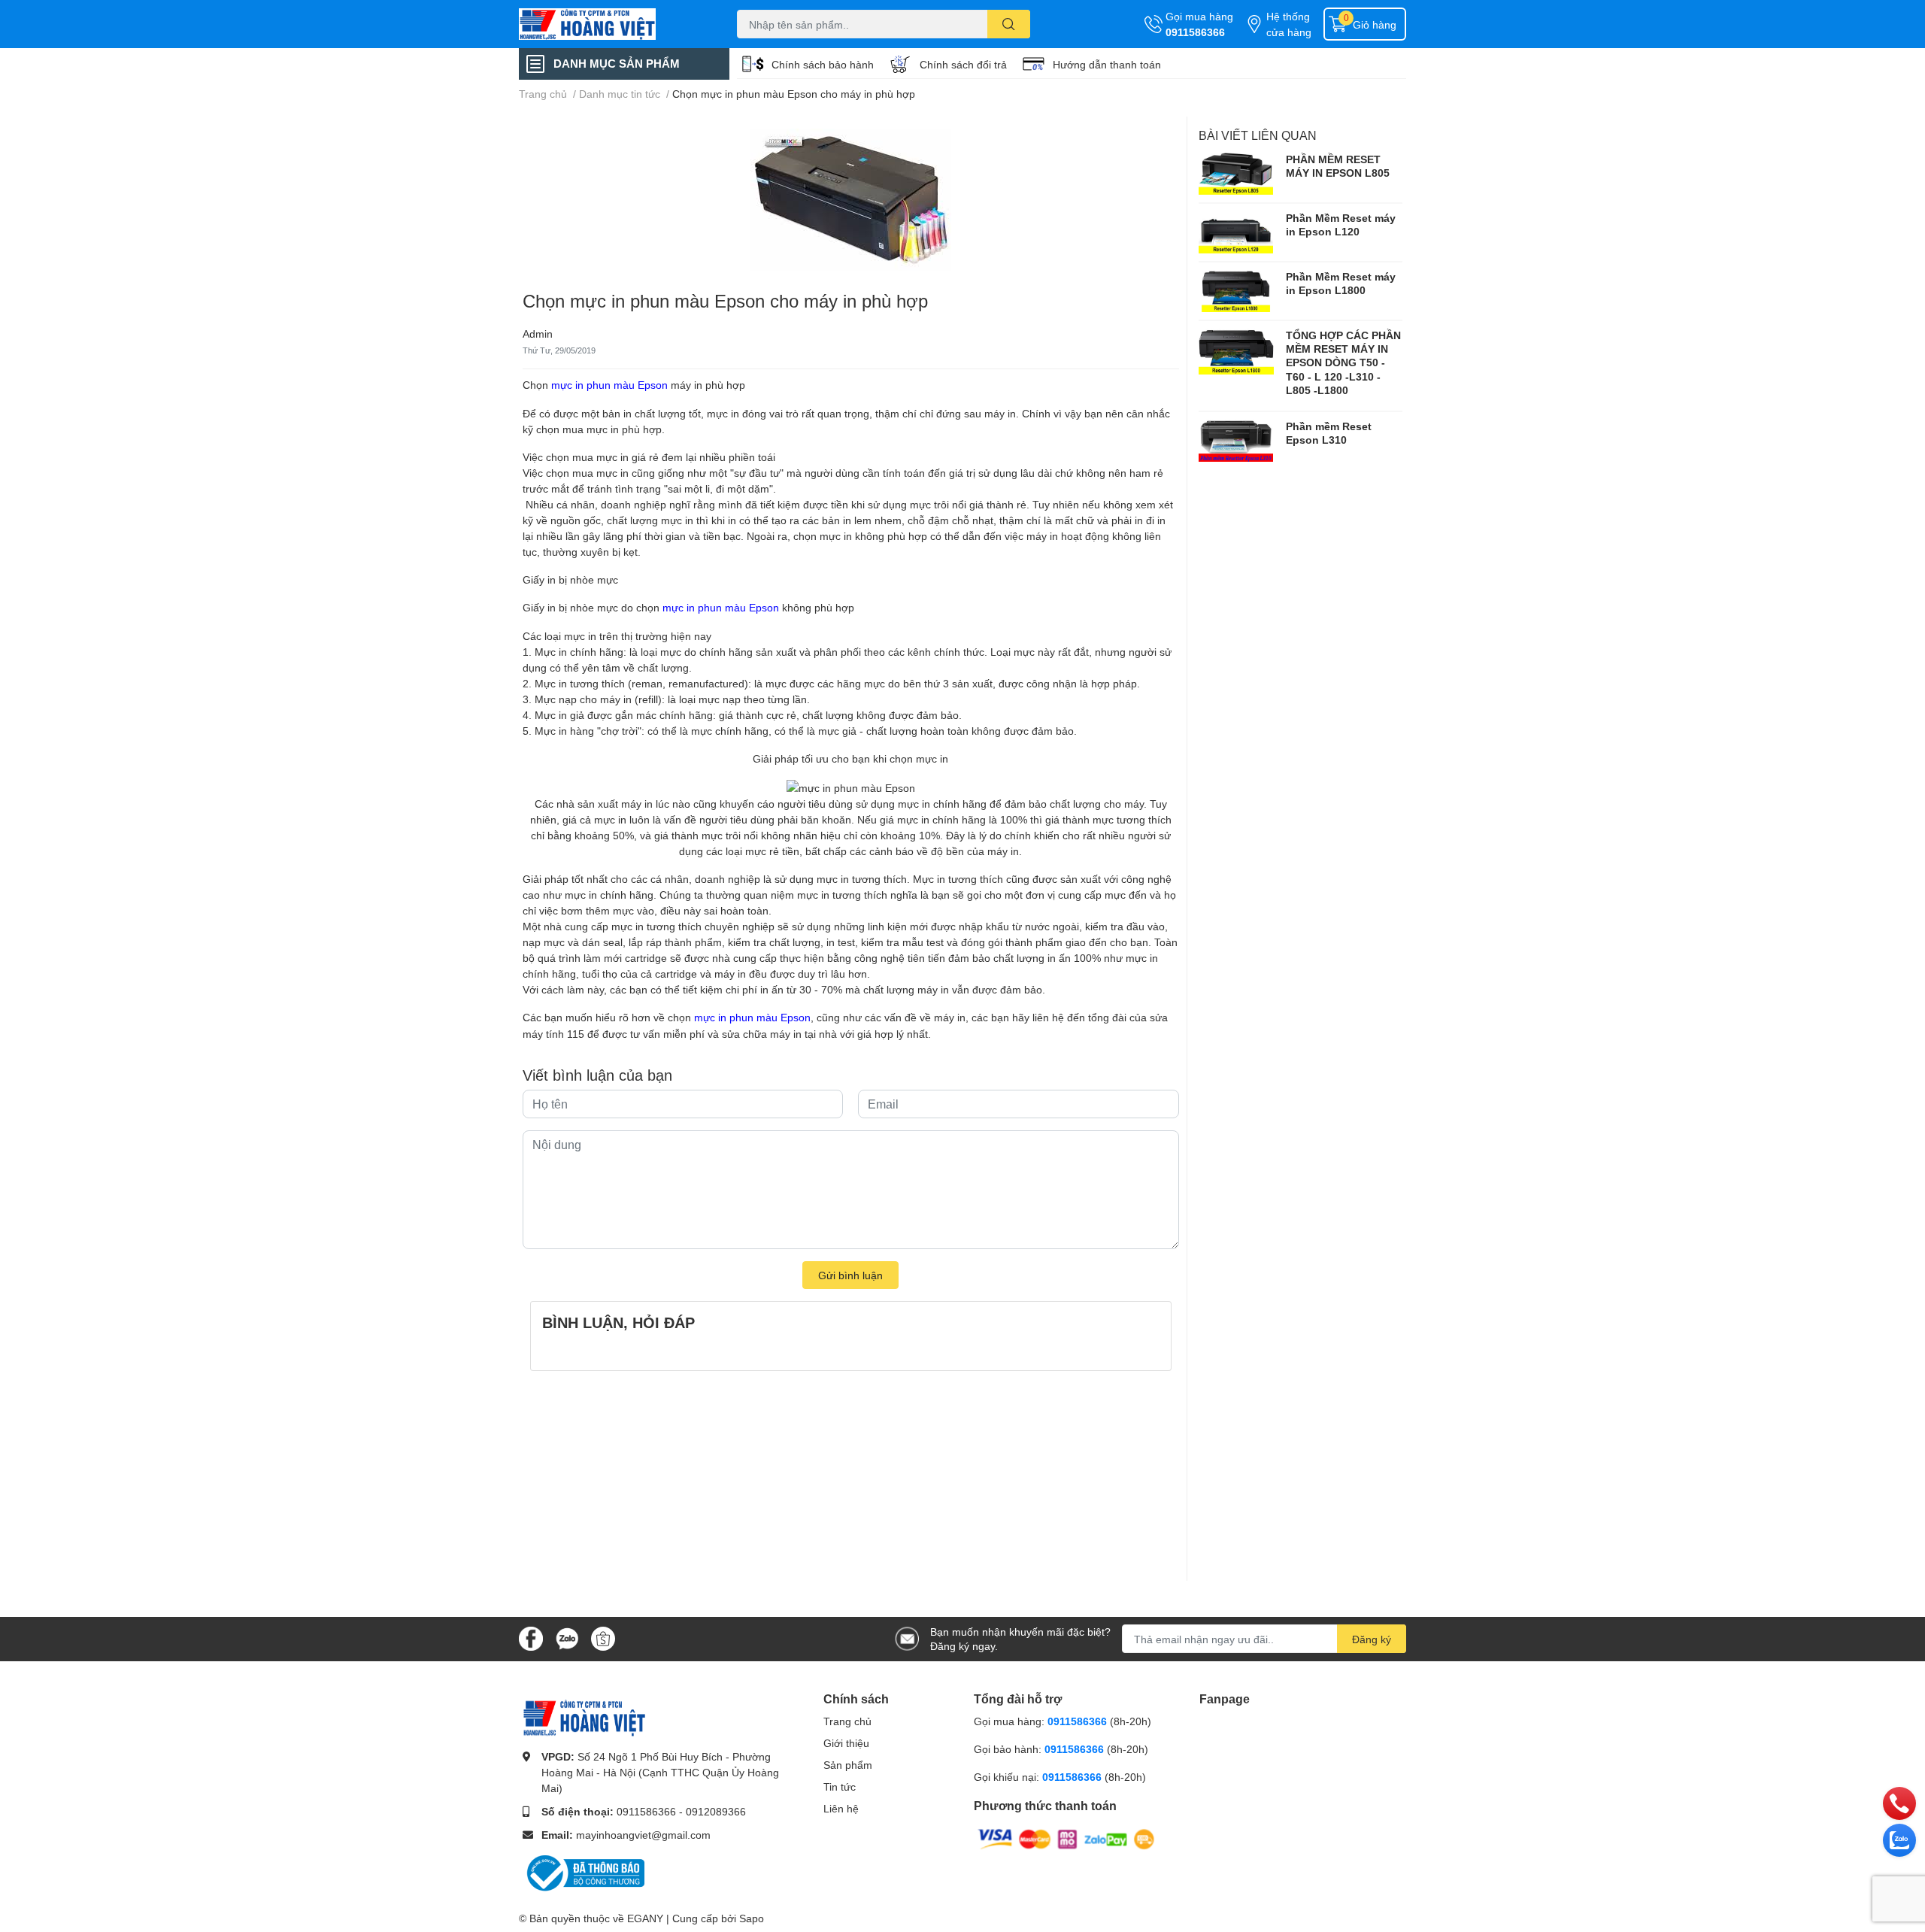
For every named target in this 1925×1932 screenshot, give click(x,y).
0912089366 (716, 1811)
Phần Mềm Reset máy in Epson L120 (1341, 224)
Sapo (752, 1918)
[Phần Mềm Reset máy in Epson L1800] (1236, 291)
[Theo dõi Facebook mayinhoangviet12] (531, 1638)
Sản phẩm (848, 1765)
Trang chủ (847, 1721)
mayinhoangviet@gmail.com (643, 1835)
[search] (1009, 24)
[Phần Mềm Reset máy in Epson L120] (1236, 232)
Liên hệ (841, 1808)
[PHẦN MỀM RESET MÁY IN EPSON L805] (1236, 174)
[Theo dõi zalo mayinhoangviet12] (567, 1638)
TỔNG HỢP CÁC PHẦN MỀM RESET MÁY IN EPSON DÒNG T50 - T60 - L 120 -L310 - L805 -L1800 (1343, 362)
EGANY (645, 1918)
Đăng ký (1372, 1639)
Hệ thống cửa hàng (1289, 24)
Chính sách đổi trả (963, 64)
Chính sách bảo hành (823, 64)
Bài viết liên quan (1258, 135)
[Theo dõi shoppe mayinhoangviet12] (603, 1639)
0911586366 (1195, 32)
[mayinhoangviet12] (612, 24)
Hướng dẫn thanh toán (1107, 64)
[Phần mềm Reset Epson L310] (1236, 441)
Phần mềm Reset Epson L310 (1329, 433)
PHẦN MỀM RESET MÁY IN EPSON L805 (1338, 166)
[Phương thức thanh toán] (1066, 1838)
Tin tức (840, 1786)
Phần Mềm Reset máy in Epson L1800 (1341, 283)
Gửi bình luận (850, 1275)
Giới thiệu (846, 1743)
